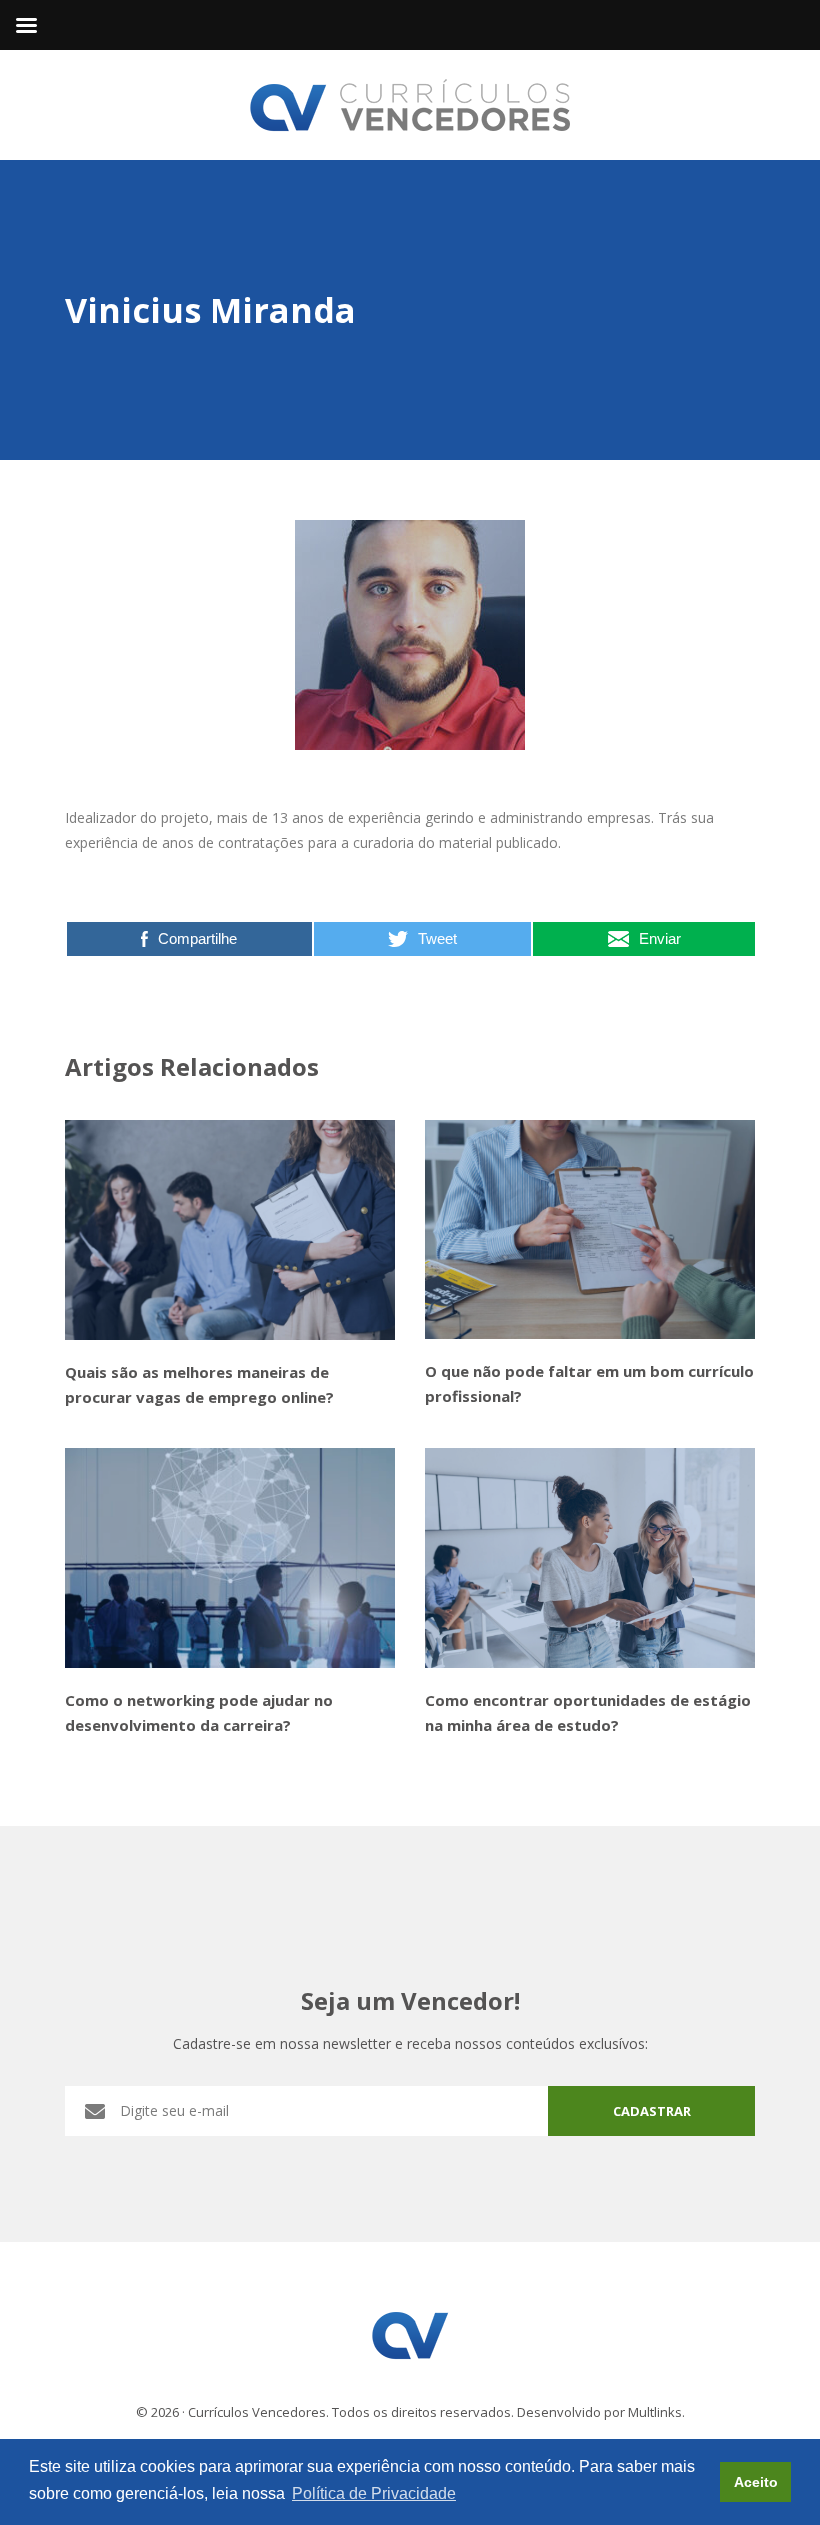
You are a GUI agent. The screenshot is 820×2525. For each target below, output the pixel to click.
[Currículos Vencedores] (410, 103)
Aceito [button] (756, 2482)
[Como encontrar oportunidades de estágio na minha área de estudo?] (590, 1558)
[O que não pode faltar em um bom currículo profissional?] (590, 1230)
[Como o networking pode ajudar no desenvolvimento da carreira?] (230, 1558)
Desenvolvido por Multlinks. (601, 2412)
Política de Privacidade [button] (374, 2493)
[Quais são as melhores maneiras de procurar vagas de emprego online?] (230, 1230)
